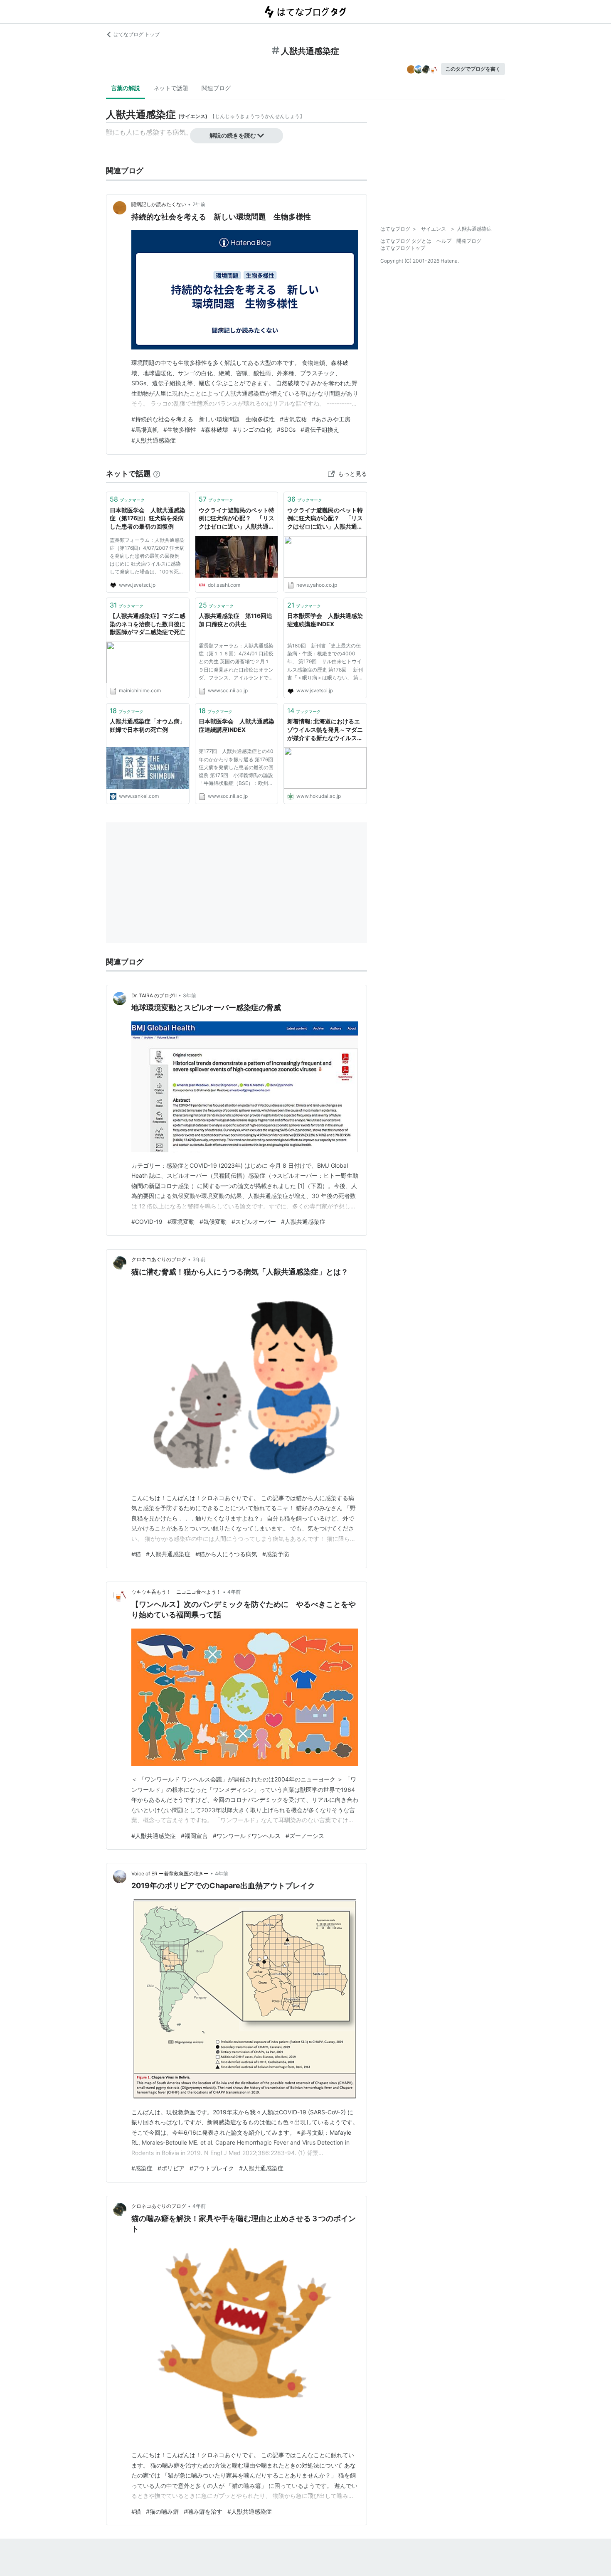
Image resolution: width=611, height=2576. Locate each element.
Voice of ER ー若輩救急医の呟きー (170, 1874)
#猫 (136, 1554)
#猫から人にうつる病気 (226, 1554)
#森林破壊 (215, 429)
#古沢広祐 (293, 419)
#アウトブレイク (212, 2168)
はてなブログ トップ (137, 34)
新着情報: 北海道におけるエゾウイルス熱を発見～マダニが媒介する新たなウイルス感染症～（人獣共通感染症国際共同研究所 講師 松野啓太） (325, 730)
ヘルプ (444, 241)
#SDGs (286, 429)
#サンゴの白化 (253, 429)
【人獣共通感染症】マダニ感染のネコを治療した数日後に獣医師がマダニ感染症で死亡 (148, 624)
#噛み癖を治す (203, 2511)
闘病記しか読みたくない (159, 204)
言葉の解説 (126, 88)
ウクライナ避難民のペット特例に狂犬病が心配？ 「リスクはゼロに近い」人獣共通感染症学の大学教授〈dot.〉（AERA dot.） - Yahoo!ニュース (325, 519)
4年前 (234, 1592)
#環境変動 (181, 1222)
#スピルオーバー (254, 1222)
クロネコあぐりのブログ (159, 1259)
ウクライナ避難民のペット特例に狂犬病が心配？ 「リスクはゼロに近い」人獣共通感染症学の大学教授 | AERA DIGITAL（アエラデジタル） (237, 519)
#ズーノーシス (305, 1836)
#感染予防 (276, 1554)
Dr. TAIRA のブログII (154, 995)
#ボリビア (171, 2168)
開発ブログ (469, 241)
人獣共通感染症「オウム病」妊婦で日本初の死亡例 (148, 725)
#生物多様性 (180, 429)
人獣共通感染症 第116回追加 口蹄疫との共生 (235, 620)
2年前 (199, 204)
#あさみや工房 (331, 419)
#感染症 (142, 2168)
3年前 (190, 995)
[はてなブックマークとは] (157, 474)
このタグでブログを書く (473, 69)
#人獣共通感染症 (154, 440)
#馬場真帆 (145, 429)
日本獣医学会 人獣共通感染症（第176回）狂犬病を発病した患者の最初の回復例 (148, 518)
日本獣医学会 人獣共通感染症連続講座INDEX (325, 620)
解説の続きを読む (233, 135)
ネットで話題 (171, 88)
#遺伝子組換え (320, 429)
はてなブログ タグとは (406, 241)
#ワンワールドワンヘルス (247, 1836)
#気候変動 (213, 1222)
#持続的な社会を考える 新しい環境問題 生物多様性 (203, 419)
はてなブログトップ (403, 248)
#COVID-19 (147, 1222)
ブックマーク (127, 499)
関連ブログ (216, 88)
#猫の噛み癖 (162, 2511)
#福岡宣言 (194, 1836)
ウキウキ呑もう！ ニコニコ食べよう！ (176, 1592)
